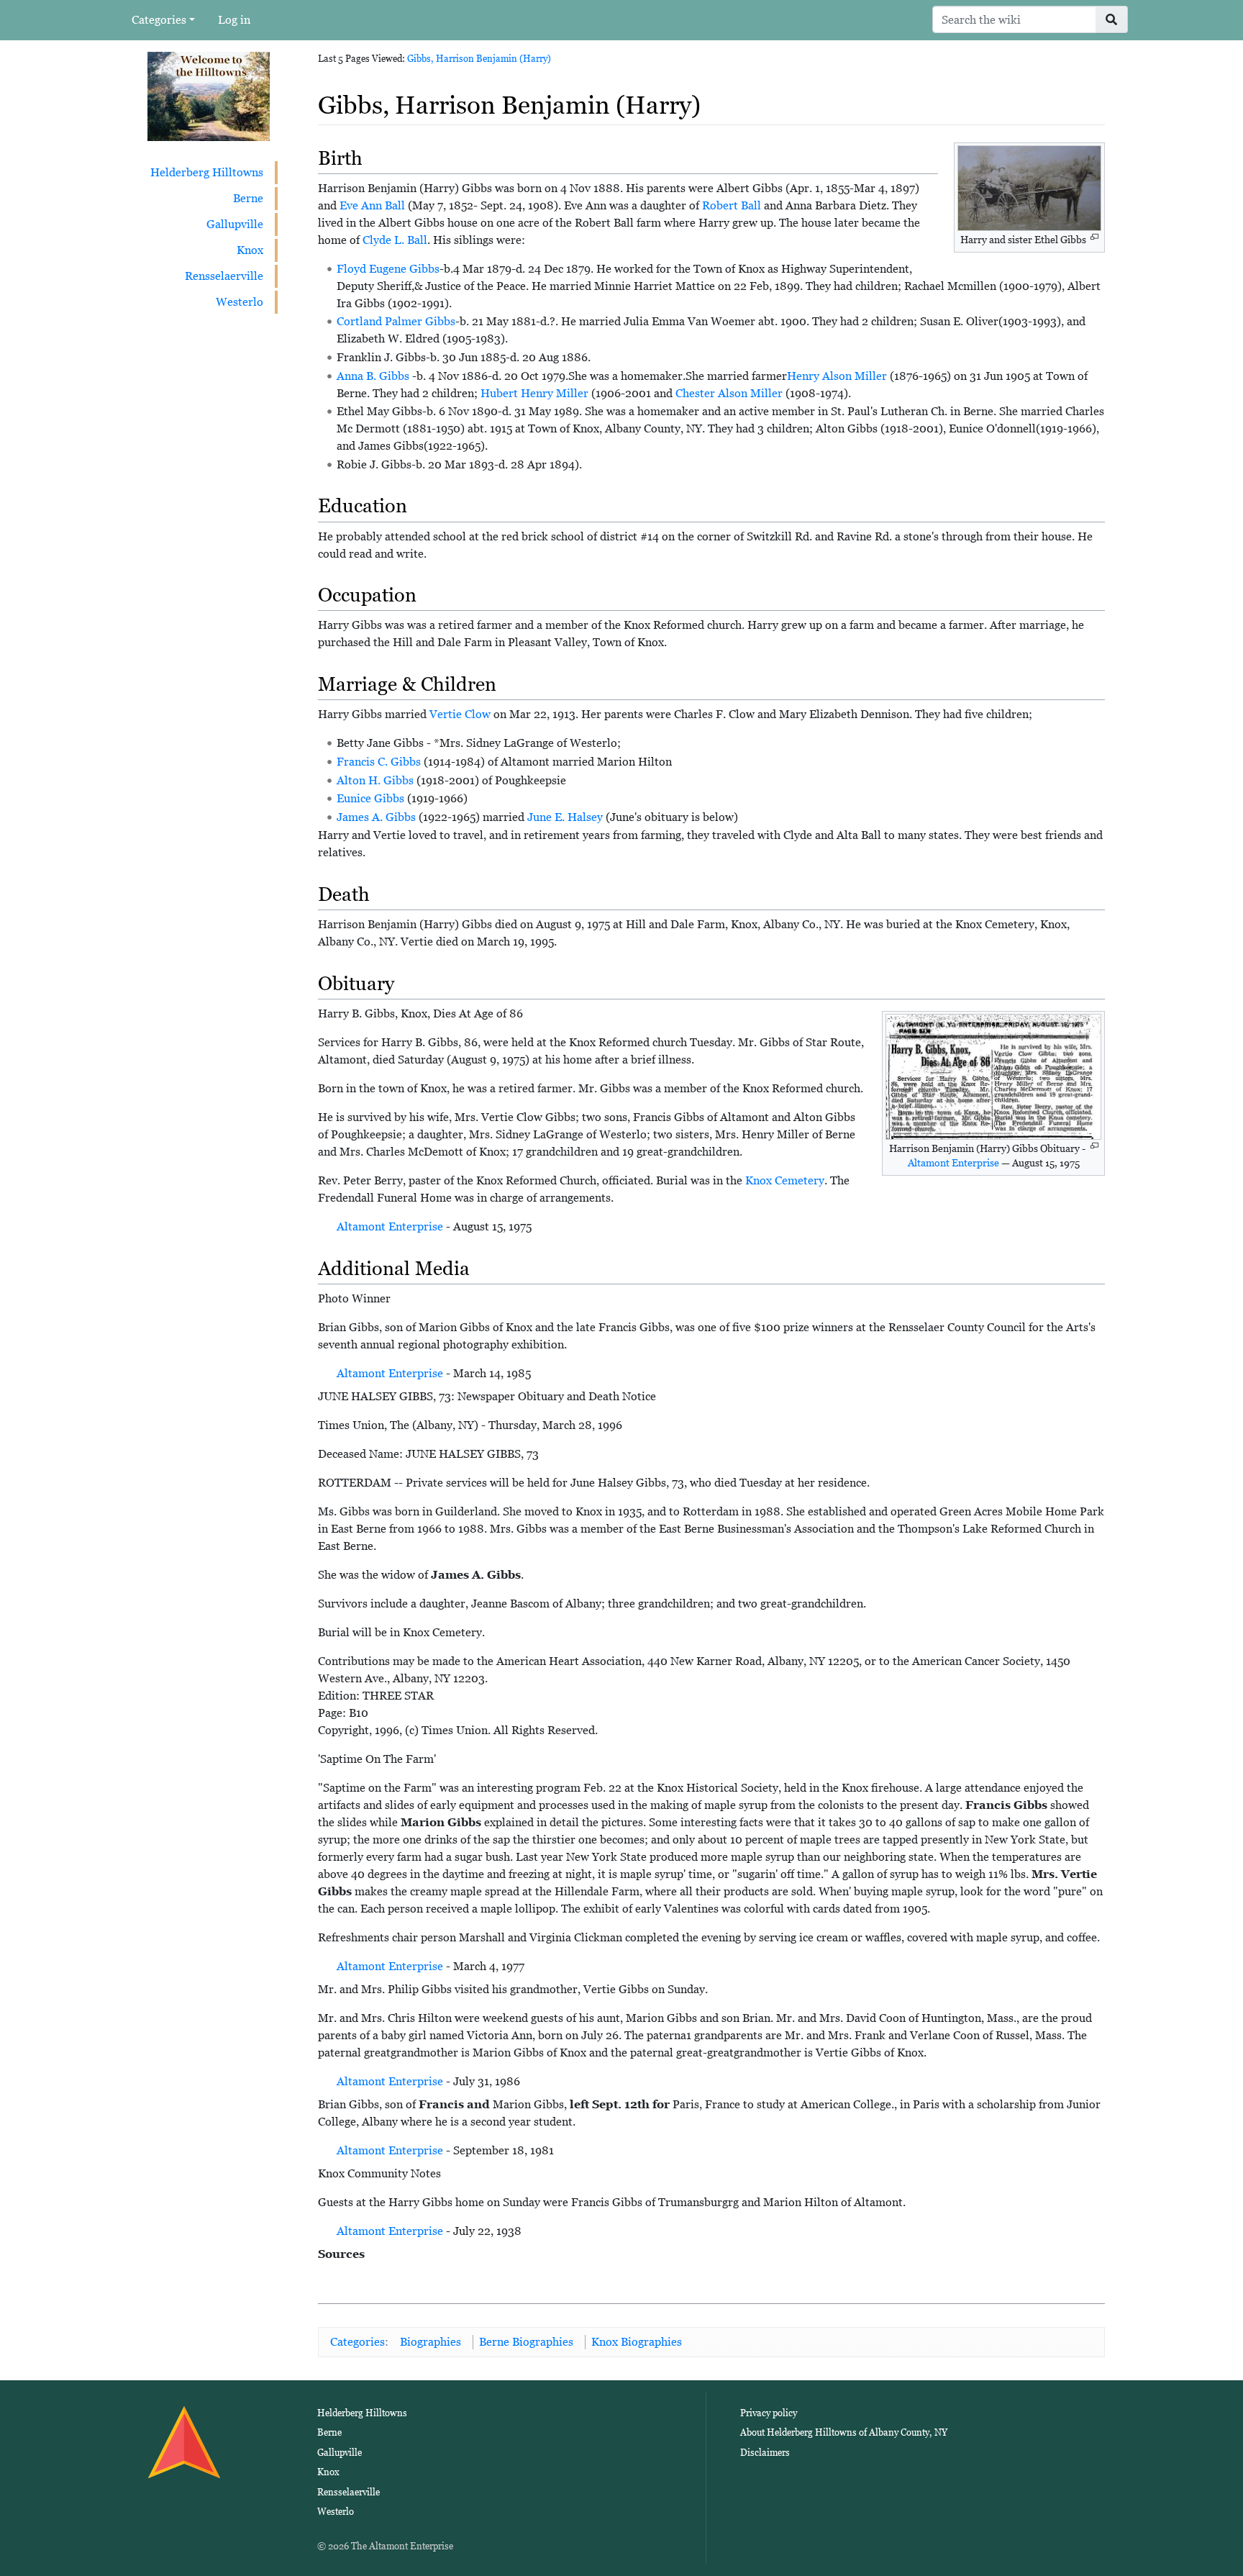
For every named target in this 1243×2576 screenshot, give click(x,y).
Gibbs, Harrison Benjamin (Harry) (479, 59)
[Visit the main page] (209, 95)
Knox (250, 250)
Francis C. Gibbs (379, 762)
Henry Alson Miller (837, 376)
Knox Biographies (637, 2342)
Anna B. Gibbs (373, 376)
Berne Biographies (526, 2342)
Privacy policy (769, 2413)
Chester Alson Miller (729, 393)
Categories (159, 20)
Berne (248, 198)
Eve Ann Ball (372, 205)
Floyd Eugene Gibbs (388, 269)
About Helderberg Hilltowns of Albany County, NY (844, 2432)
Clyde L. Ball (395, 240)
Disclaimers (765, 2453)
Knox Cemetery (785, 1180)
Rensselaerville (224, 276)
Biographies (431, 2342)
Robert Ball (732, 205)
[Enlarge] (1094, 237)
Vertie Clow (460, 714)
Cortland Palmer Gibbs (396, 321)
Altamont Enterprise (953, 1163)
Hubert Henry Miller (534, 393)
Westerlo (240, 302)
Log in (234, 20)
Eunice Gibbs (370, 798)
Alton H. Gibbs (375, 780)
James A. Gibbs (376, 817)
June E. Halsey (565, 817)
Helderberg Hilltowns (207, 172)
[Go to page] (1112, 19)
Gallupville (235, 224)
